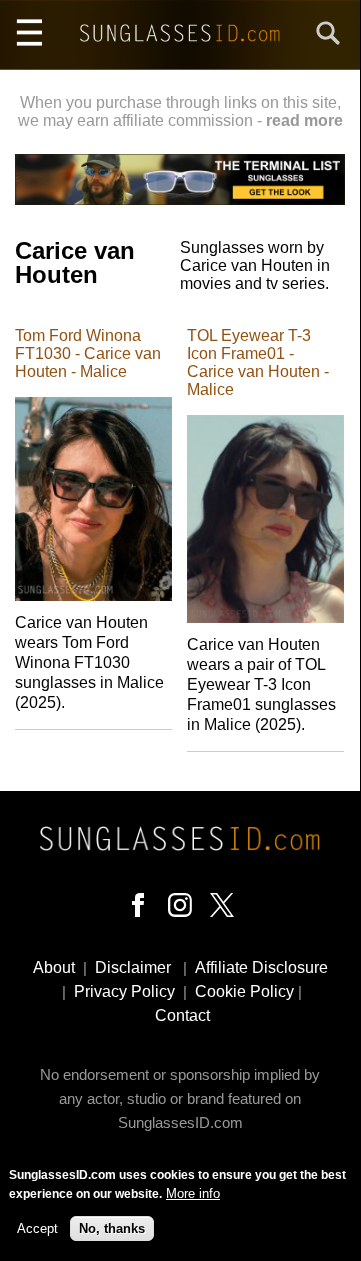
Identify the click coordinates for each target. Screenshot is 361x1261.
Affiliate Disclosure (261, 967)
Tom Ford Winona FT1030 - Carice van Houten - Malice (88, 353)
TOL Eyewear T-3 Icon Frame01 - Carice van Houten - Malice (258, 362)
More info (193, 1193)
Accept (37, 1228)
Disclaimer (133, 967)
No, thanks (112, 1228)
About (54, 967)
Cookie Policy (244, 991)
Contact (182, 1015)
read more (304, 120)
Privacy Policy (124, 991)
